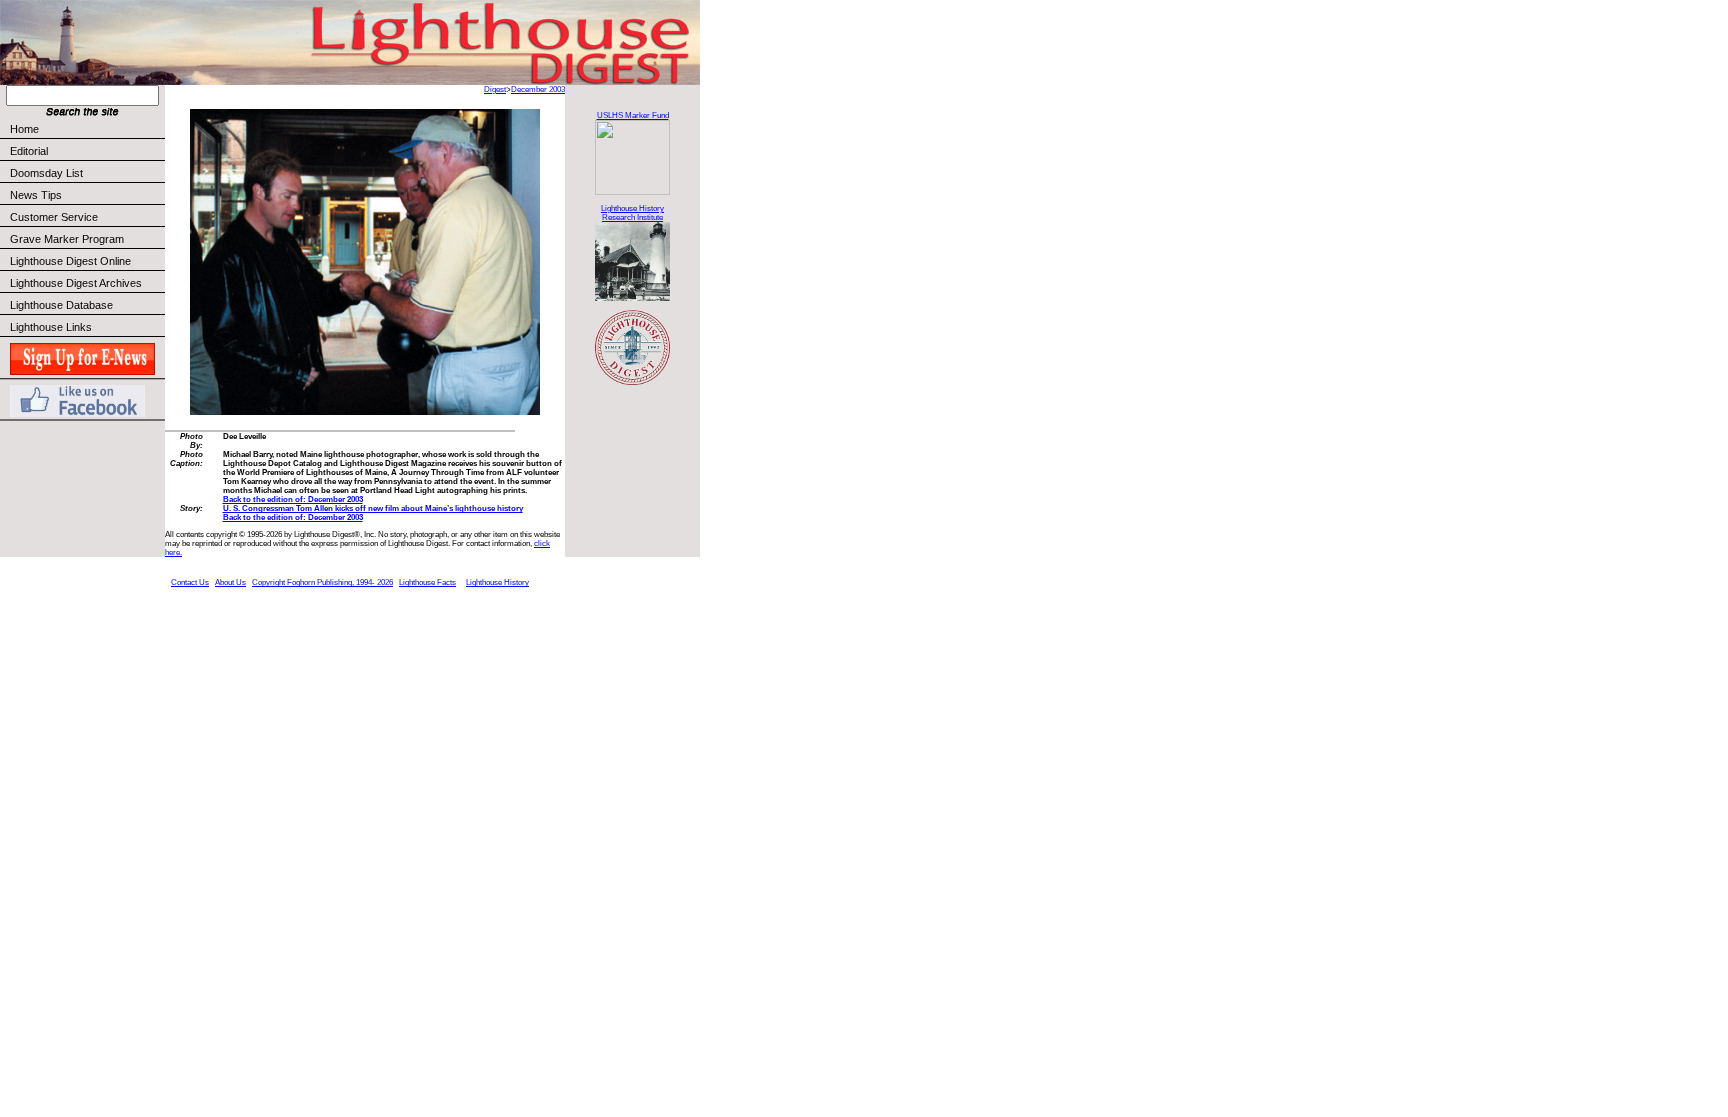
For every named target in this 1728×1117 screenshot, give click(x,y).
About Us (230, 582)
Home (24, 129)
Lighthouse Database (61, 305)
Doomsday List (46, 173)
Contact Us (190, 582)
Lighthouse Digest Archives (76, 283)
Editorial (29, 151)
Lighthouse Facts (427, 582)
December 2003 (538, 89)
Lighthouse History (497, 582)
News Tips (36, 195)
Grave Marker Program (67, 239)
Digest (495, 89)
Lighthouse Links (51, 327)
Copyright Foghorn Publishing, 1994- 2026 (322, 582)
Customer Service (54, 217)
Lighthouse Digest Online (70, 261)
